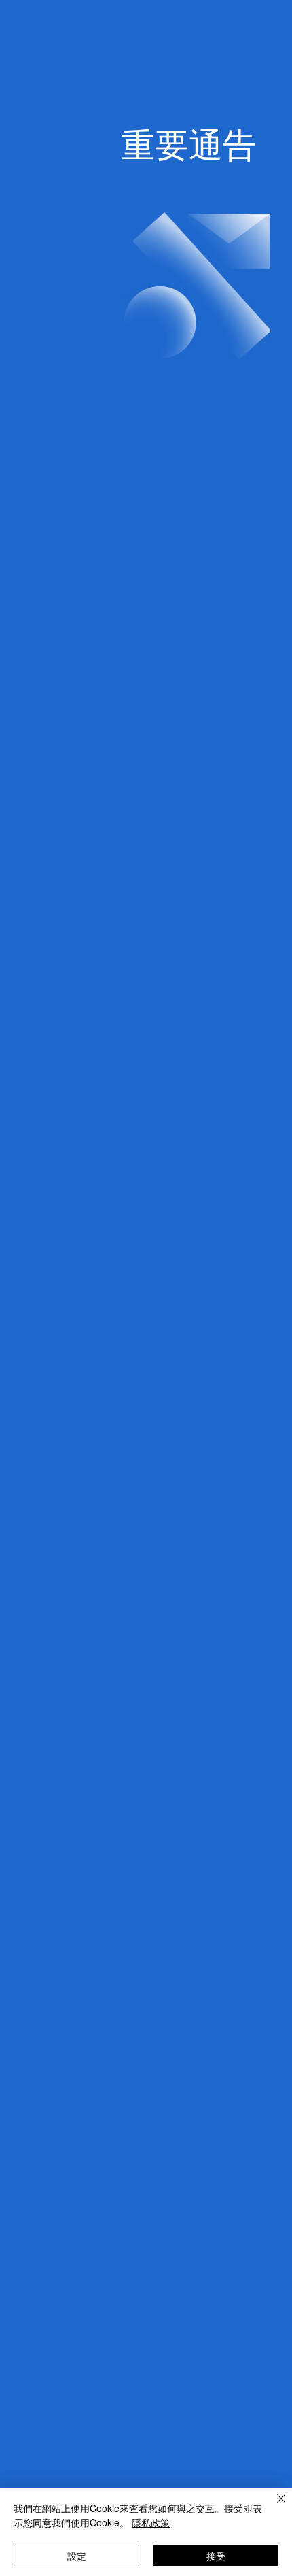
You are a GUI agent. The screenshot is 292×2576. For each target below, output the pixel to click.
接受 (216, 2556)
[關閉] (273, 2507)
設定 (77, 2556)
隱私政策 (151, 2522)
